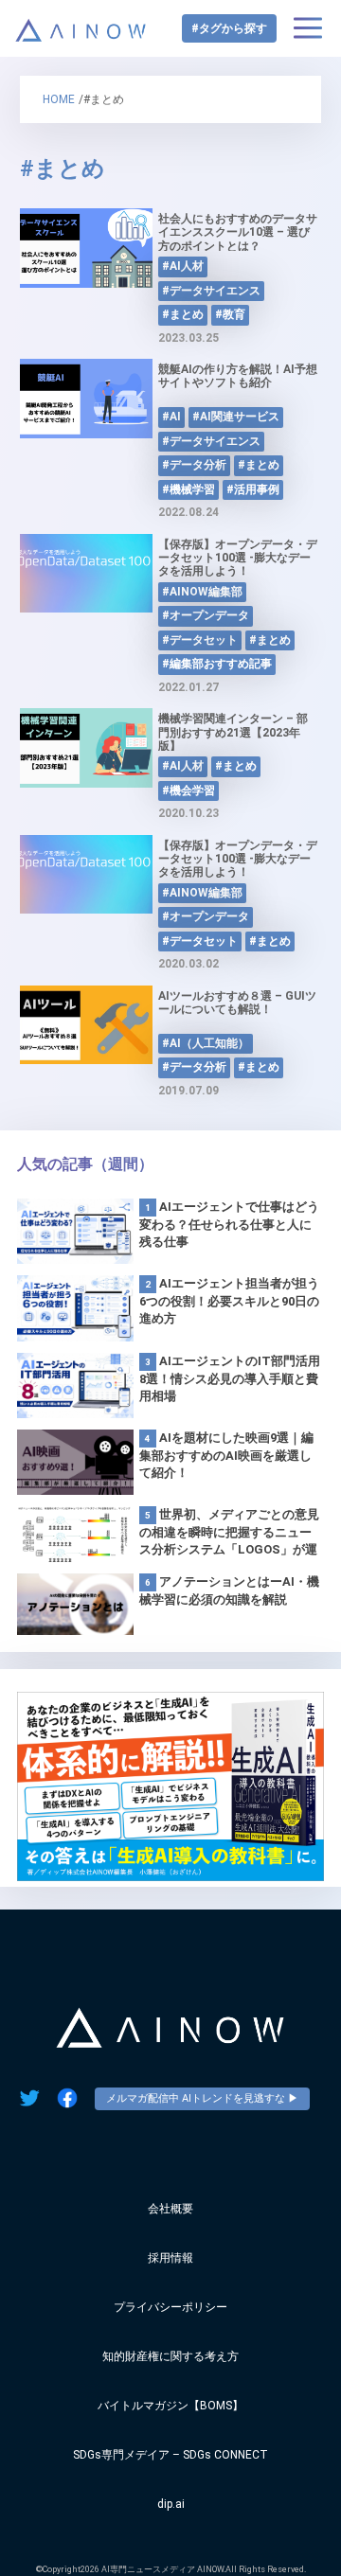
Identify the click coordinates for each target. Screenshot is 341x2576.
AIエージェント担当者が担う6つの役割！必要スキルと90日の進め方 (229, 1301)
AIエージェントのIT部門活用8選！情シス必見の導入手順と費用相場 (230, 1378)
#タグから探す (229, 28)
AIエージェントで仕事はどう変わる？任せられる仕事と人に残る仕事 (229, 1224)
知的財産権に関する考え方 (170, 2356)
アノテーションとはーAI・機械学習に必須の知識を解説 (229, 1590)
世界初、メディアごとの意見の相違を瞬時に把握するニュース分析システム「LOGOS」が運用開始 (229, 1533)
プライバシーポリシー (170, 2307)
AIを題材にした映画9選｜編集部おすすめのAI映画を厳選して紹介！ (226, 1455)
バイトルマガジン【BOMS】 (170, 2406)
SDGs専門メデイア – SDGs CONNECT (170, 2455)
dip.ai (171, 2504)
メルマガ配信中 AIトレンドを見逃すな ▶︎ (202, 2098)
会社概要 (170, 2209)
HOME (59, 99)
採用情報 (170, 2258)
